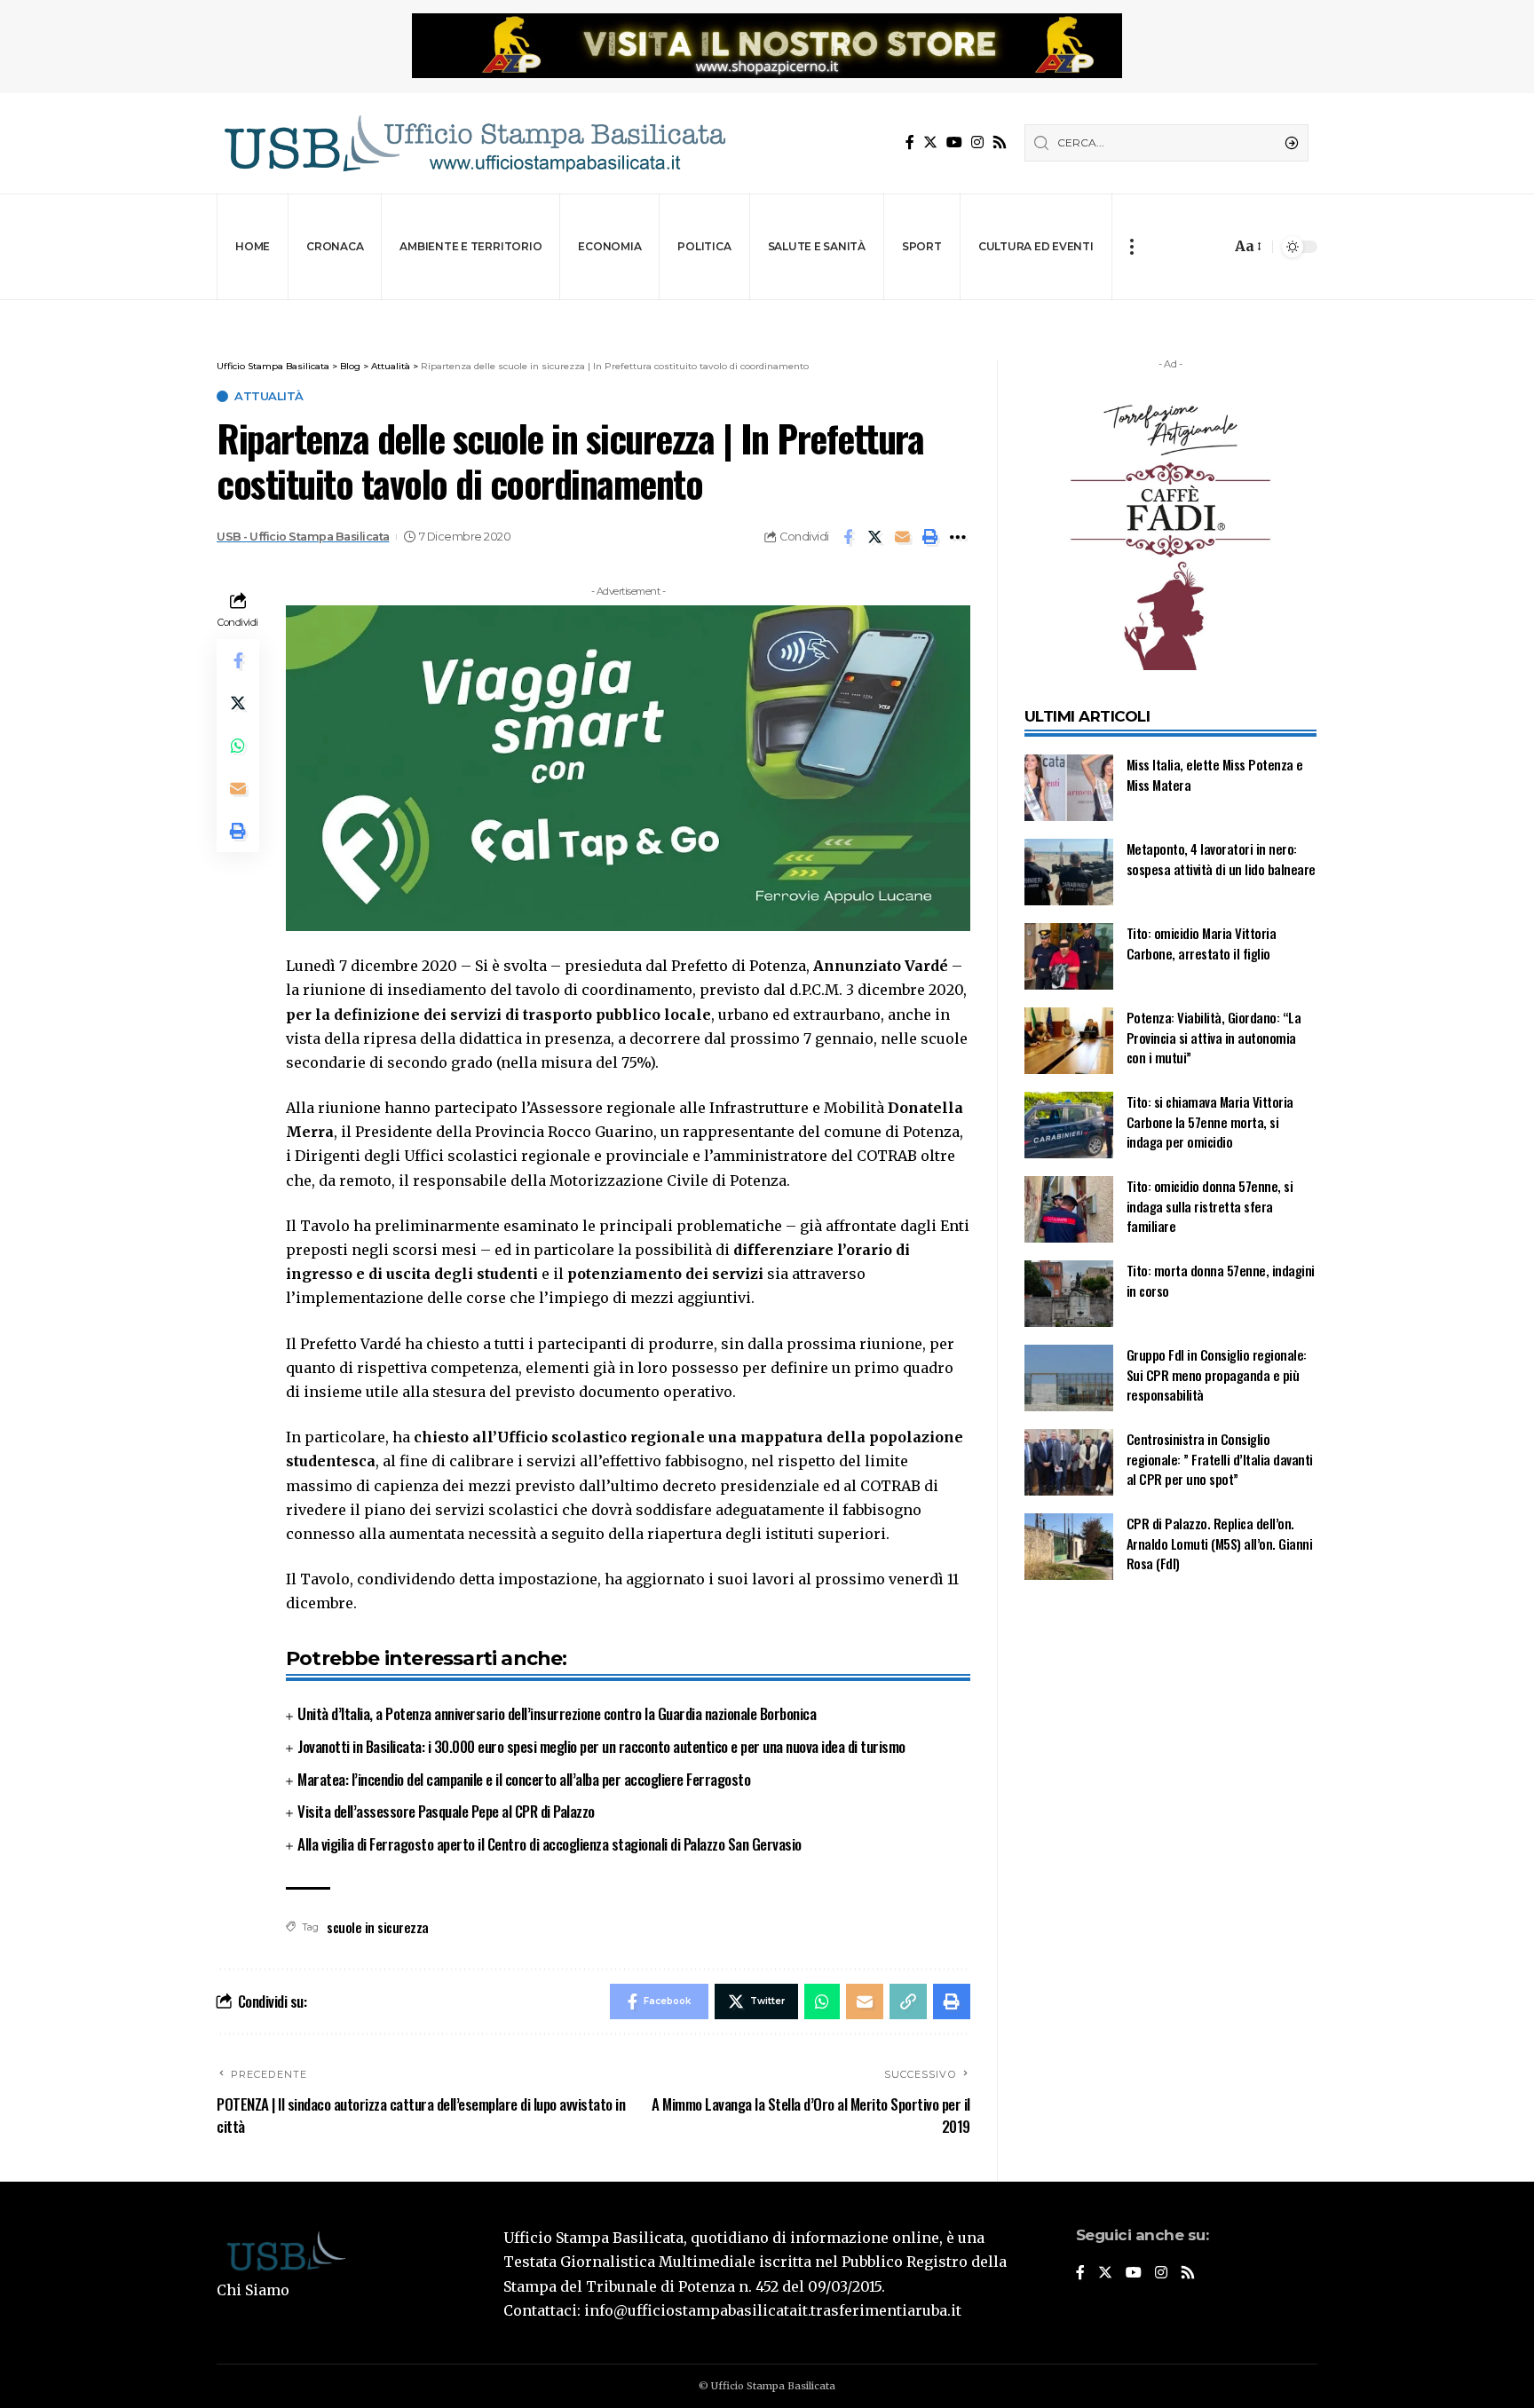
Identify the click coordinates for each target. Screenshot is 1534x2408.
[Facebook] (910, 142)
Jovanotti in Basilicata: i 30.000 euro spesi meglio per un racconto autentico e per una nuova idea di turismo (601, 1746)
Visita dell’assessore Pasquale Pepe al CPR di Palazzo (446, 1811)
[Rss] (1000, 142)
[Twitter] (930, 142)
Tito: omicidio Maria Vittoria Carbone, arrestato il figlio (1202, 943)
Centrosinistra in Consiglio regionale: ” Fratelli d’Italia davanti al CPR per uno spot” (1220, 1459)
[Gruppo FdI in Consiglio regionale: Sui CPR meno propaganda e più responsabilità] (1069, 1378)
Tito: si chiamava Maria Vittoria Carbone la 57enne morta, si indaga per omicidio (1210, 1121)
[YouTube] (954, 142)
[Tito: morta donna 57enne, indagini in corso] (1069, 1294)
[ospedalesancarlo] (767, 312)
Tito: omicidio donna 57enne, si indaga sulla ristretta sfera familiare (1210, 1206)
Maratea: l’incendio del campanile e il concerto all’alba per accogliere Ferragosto (524, 1779)
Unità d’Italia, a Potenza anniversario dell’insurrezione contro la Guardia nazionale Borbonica (557, 1713)
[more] (1131, 247)
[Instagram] (977, 142)
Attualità (269, 396)
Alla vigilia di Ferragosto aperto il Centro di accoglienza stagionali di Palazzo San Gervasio (550, 1844)
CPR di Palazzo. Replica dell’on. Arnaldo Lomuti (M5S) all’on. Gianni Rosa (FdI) (1220, 1543)
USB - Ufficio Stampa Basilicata (303, 537)
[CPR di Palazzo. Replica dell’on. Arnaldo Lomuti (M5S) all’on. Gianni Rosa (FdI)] (1069, 1547)
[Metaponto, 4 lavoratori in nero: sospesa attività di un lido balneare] (1069, 872)
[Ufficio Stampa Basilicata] (474, 143)
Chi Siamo (253, 2290)
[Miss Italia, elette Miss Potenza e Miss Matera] (1069, 788)
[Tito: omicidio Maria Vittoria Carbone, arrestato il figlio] (1069, 956)
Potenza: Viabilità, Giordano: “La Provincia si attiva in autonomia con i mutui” (1214, 1037)
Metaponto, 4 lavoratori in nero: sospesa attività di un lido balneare (1221, 859)
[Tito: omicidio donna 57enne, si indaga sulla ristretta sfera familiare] (1069, 1209)
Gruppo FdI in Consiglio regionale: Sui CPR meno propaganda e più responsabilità (1217, 1374)
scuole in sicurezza (378, 1927)
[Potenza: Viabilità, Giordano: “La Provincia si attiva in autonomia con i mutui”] (1069, 1041)
